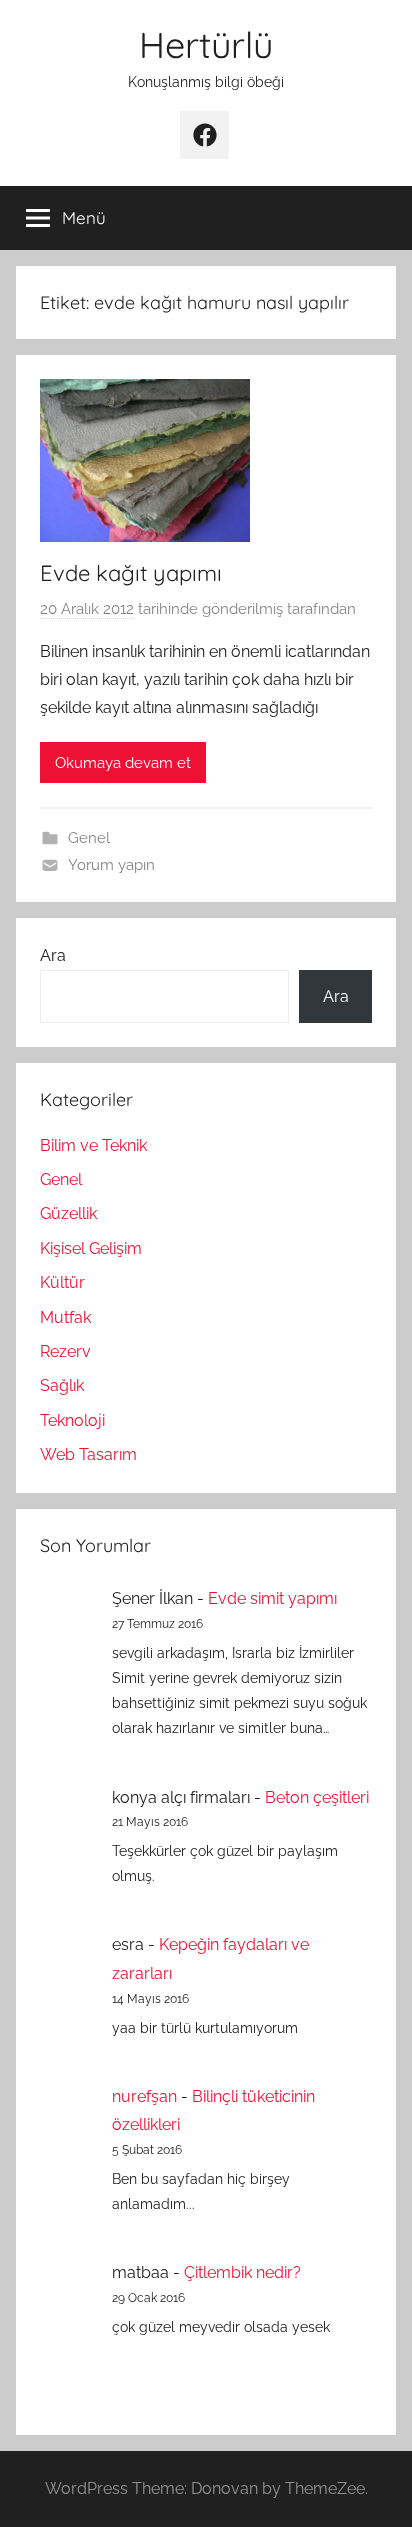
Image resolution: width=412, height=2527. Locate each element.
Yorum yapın (111, 865)
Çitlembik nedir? (242, 2272)
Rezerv (65, 1351)
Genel (89, 838)
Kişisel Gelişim (91, 1248)
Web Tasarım (88, 1454)
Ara (53, 955)
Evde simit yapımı (272, 1598)
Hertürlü (206, 44)
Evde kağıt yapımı (131, 573)
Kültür (62, 1282)
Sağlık (62, 1385)
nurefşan (144, 2096)
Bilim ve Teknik (93, 1145)
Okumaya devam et (123, 763)
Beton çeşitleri (317, 1797)
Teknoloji (72, 1420)
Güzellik (68, 1213)
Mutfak (65, 1317)
